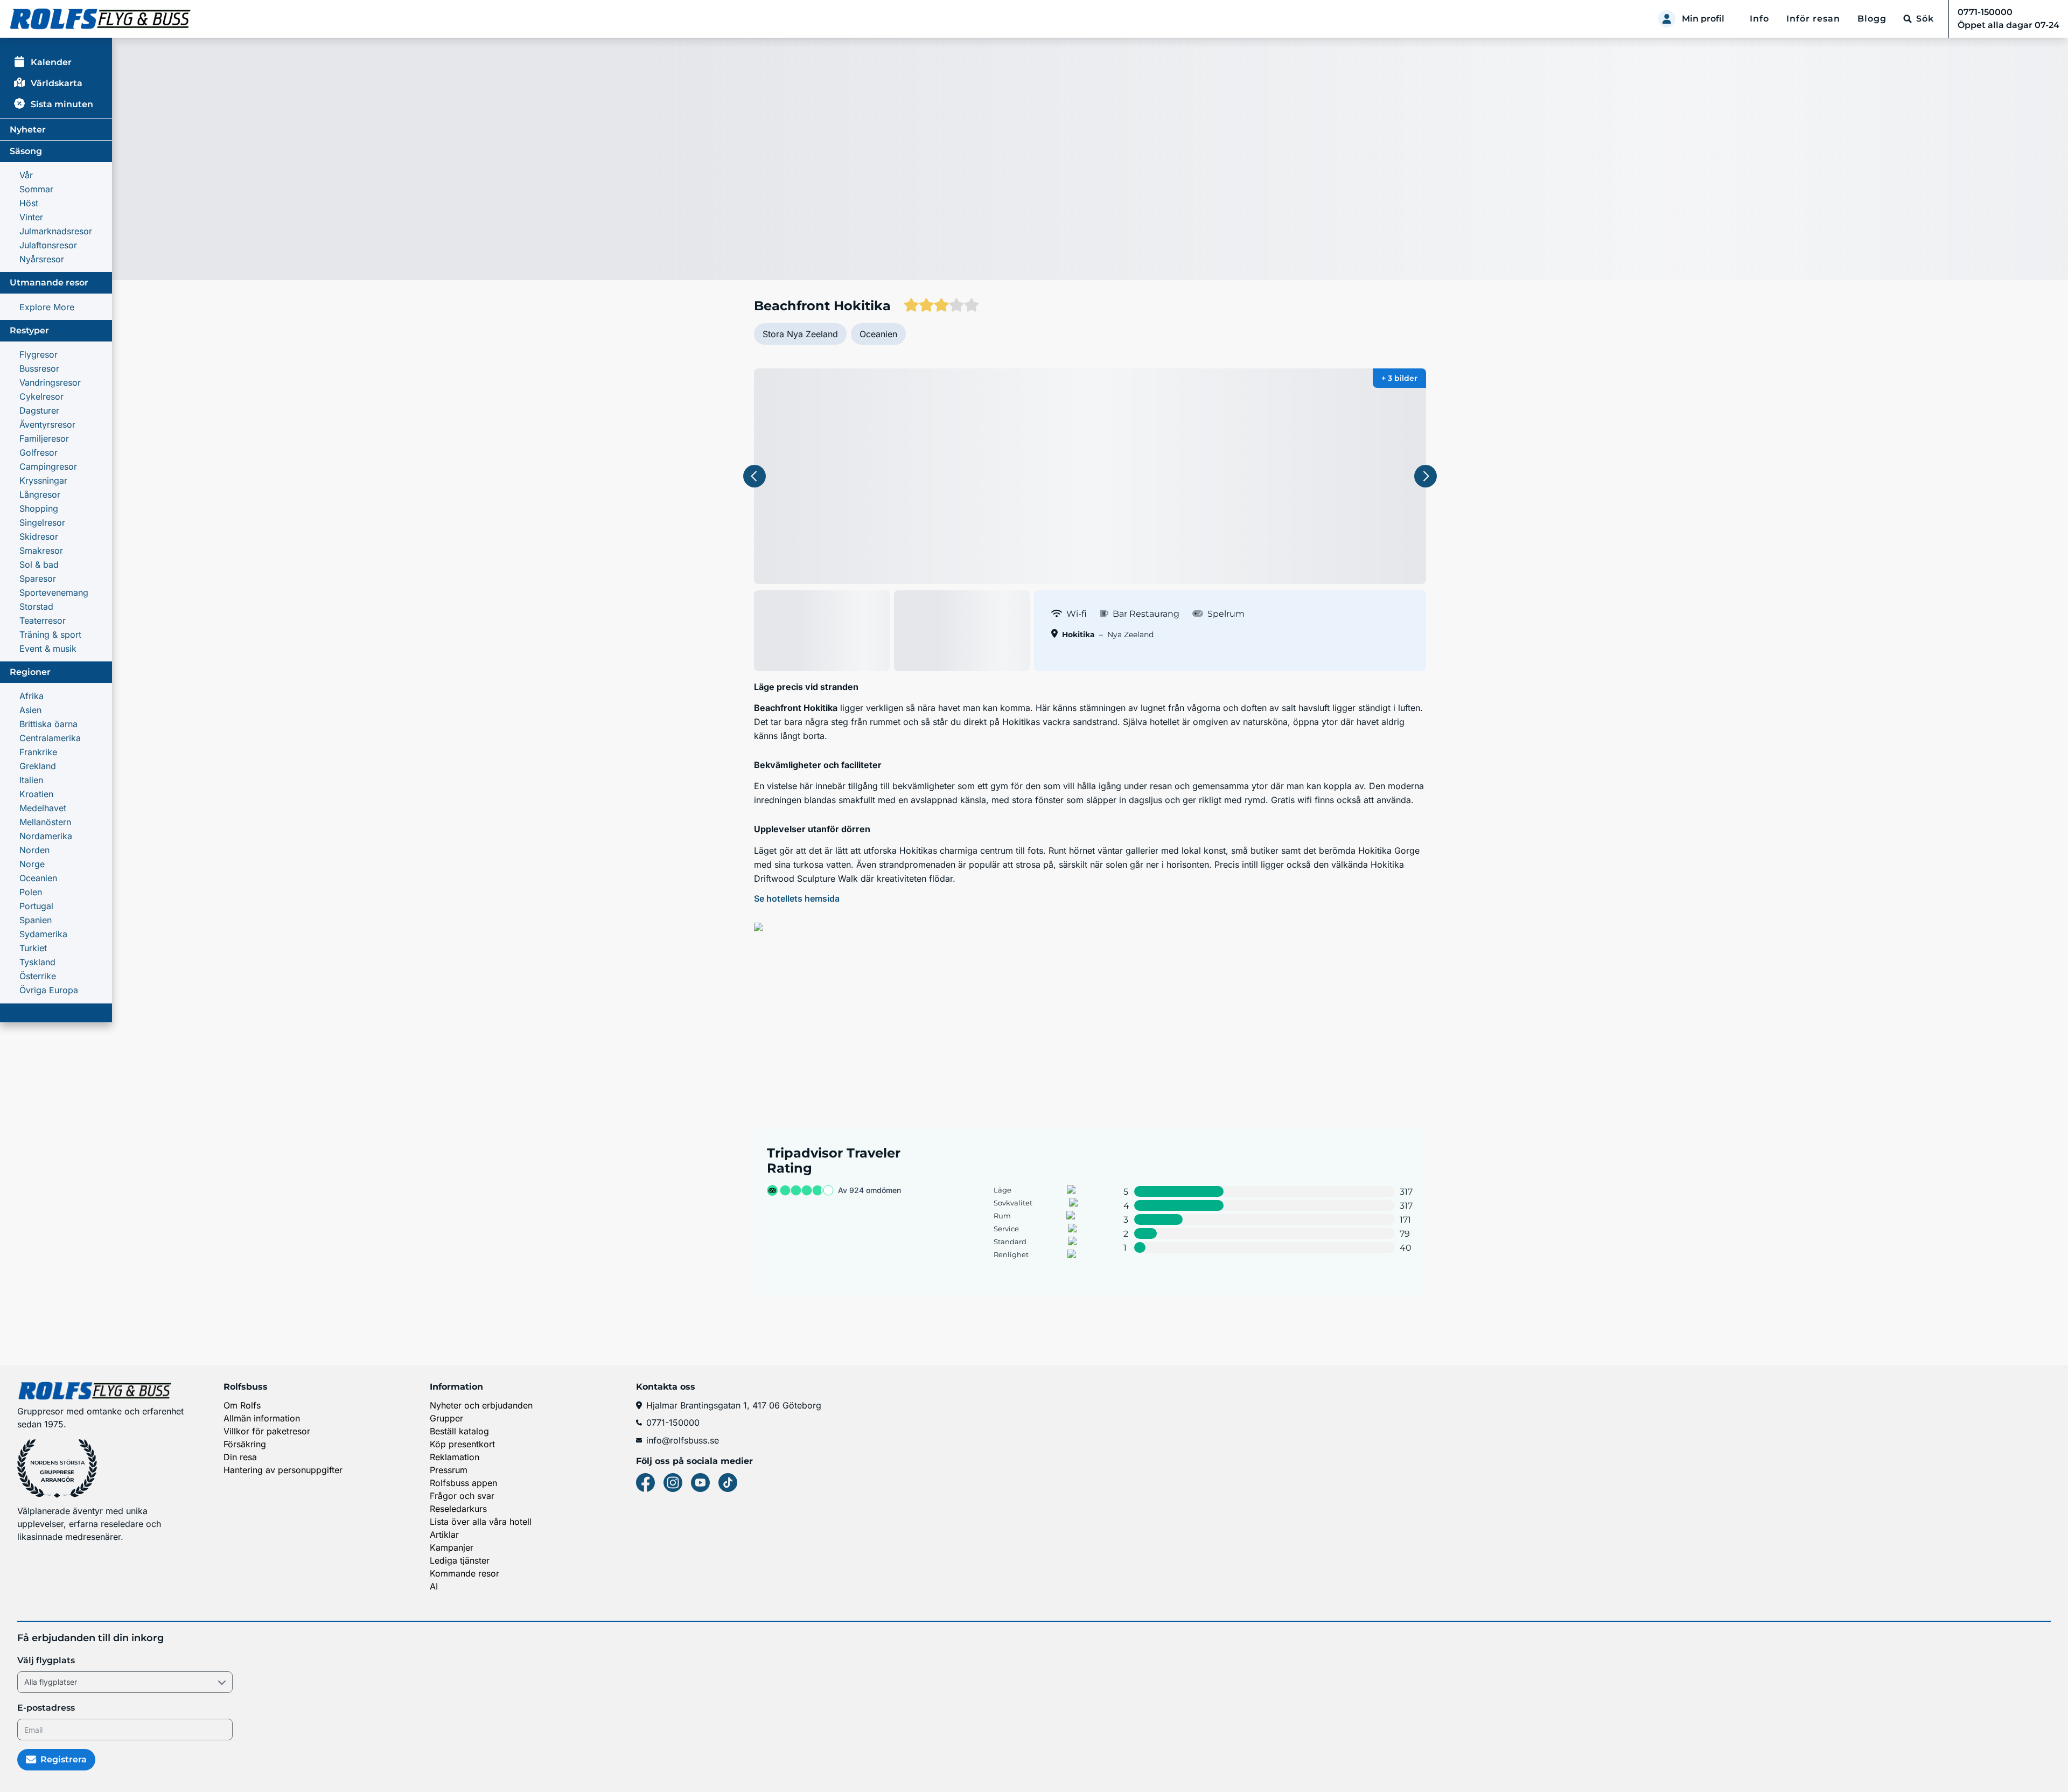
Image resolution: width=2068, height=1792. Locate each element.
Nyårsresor (42, 259)
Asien (30, 710)
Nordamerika (46, 836)
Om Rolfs (242, 1405)
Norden (34, 850)
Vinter (31, 217)
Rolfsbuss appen (463, 1483)
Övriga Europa (49, 990)
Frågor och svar (462, 1496)
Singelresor (42, 522)
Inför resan (1813, 19)
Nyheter (28, 130)
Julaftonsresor (48, 245)
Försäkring (245, 1444)
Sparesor (38, 578)
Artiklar (444, 1535)
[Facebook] (645, 1483)
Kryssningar (43, 480)
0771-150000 (673, 1423)
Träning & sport (50, 634)
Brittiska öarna (48, 724)
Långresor (40, 494)
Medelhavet (43, 808)
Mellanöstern (45, 822)
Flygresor (39, 354)
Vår (26, 175)
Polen (31, 892)
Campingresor (48, 466)
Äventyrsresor (47, 424)
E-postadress (46, 1708)
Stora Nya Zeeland (800, 334)
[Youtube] (700, 1483)
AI (434, 1586)
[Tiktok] (728, 1483)
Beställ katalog (459, 1431)
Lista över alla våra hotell (481, 1522)
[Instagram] (673, 1483)
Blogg (1872, 19)
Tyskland (37, 962)
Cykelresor (41, 396)
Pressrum (449, 1470)
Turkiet (33, 948)
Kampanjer (452, 1547)
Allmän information (262, 1418)
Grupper (446, 1418)
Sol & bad (39, 564)
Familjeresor (44, 438)
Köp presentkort (462, 1444)
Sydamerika (43, 934)
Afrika (32, 696)
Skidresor (39, 536)
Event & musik (48, 649)
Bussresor (39, 368)
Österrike (38, 976)
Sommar (36, 189)
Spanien (36, 920)
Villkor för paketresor (267, 1431)
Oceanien (38, 878)
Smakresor (41, 550)
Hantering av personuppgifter (283, 1470)
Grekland (38, 766)
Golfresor (39, 452)
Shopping (39, 508)
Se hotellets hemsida (797, 898)
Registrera (64, 1759)
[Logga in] (1667, 19)
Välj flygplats (46, 1660)
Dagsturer (39, 410)
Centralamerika (50, 738)
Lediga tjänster (460, 1560)
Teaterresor (43, 620)
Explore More (47, 307)
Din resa (240, 1457)
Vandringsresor (50, 382)
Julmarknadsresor (56, 231)
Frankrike (38, 752)
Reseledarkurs (458, 1509)
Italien (31, 780)
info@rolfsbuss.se (683, 1440)
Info (1759, 19)
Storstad (36, 606)
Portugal (36, 906)
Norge (32, 864)
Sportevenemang (54, 592)
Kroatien (36, 794)
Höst (29, 203)
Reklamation (455, 1457)
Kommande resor (464, 1573)
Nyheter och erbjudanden (481, 1405)
